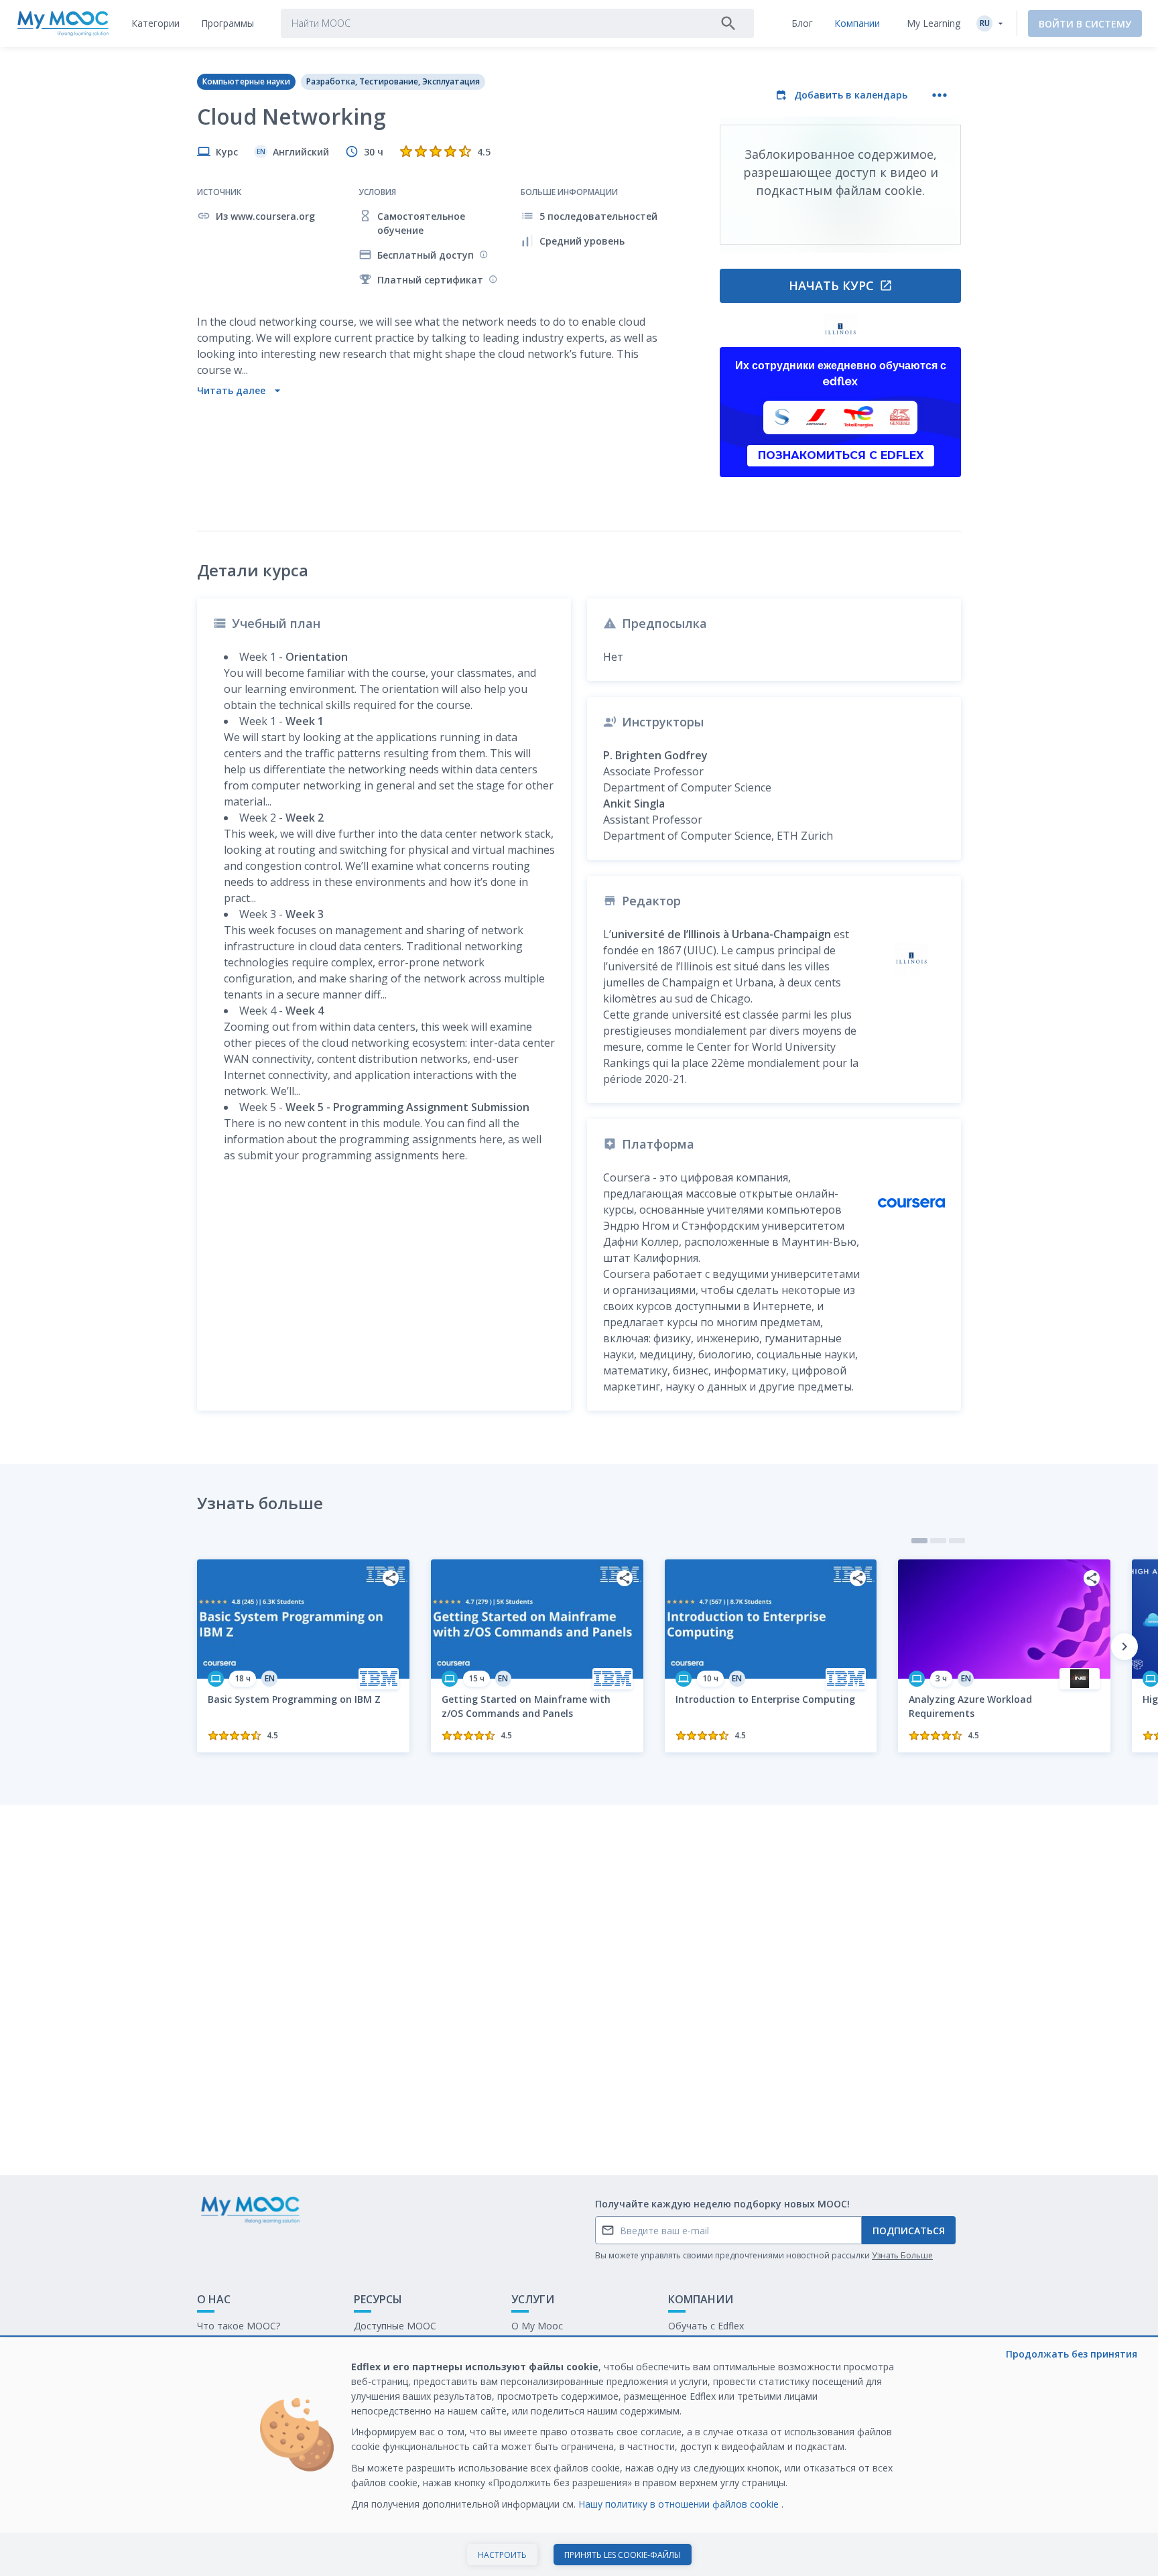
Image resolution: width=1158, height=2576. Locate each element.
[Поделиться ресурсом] (391, 1578)
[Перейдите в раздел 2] (938, 1541)
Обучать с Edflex (706, 2326)
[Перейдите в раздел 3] (957, 1541)
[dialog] (579, 2457)
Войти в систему (1085, 24)
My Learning (934, 23)
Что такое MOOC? (239, 2326)
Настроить (502, 2555)
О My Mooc (537, 2326)
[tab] (155, 23)
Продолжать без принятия (1072, 2354)
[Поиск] (728, 23)
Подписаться (909, 2231)
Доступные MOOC (395, 2326)
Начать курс (831, 285)
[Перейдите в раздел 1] (919, 1541)
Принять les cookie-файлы (623, 2555)
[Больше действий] (940, 95)
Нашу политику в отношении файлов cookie (680, 2504)
